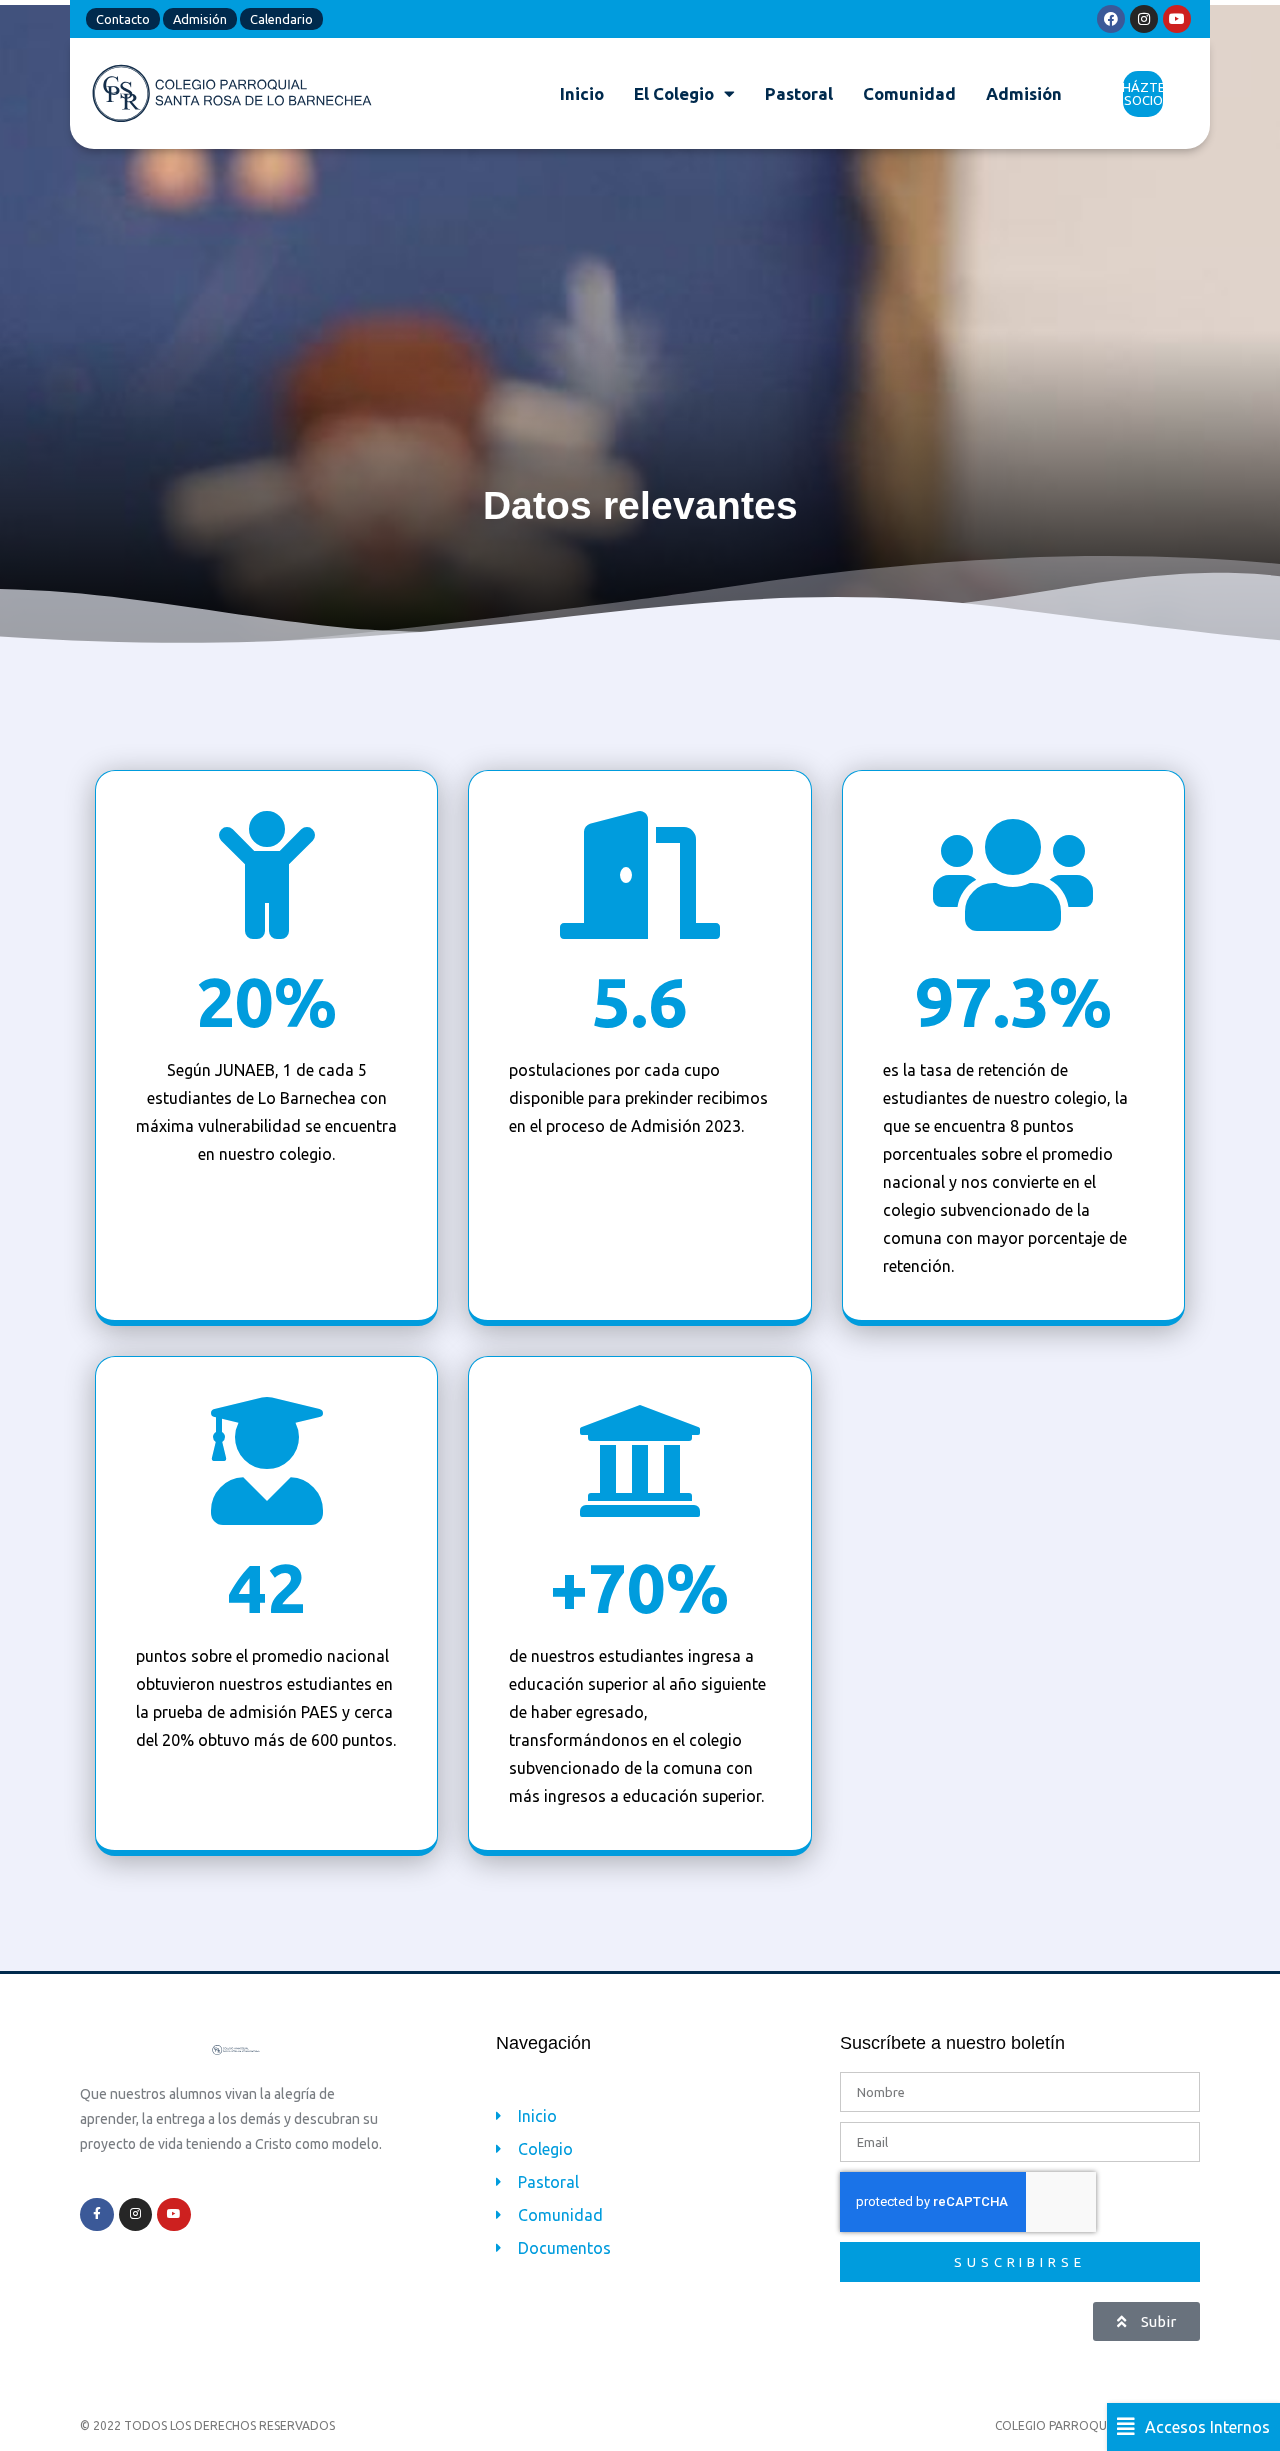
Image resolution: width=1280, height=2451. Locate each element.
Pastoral (799, 93)
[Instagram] (1144, 19)
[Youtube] (1177, 19)
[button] (1193, 2427)
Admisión (1024, 93)
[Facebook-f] (97, 2215)
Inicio (582, 93)
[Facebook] (1111, 19)
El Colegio (674, 93)
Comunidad (909, 93)
